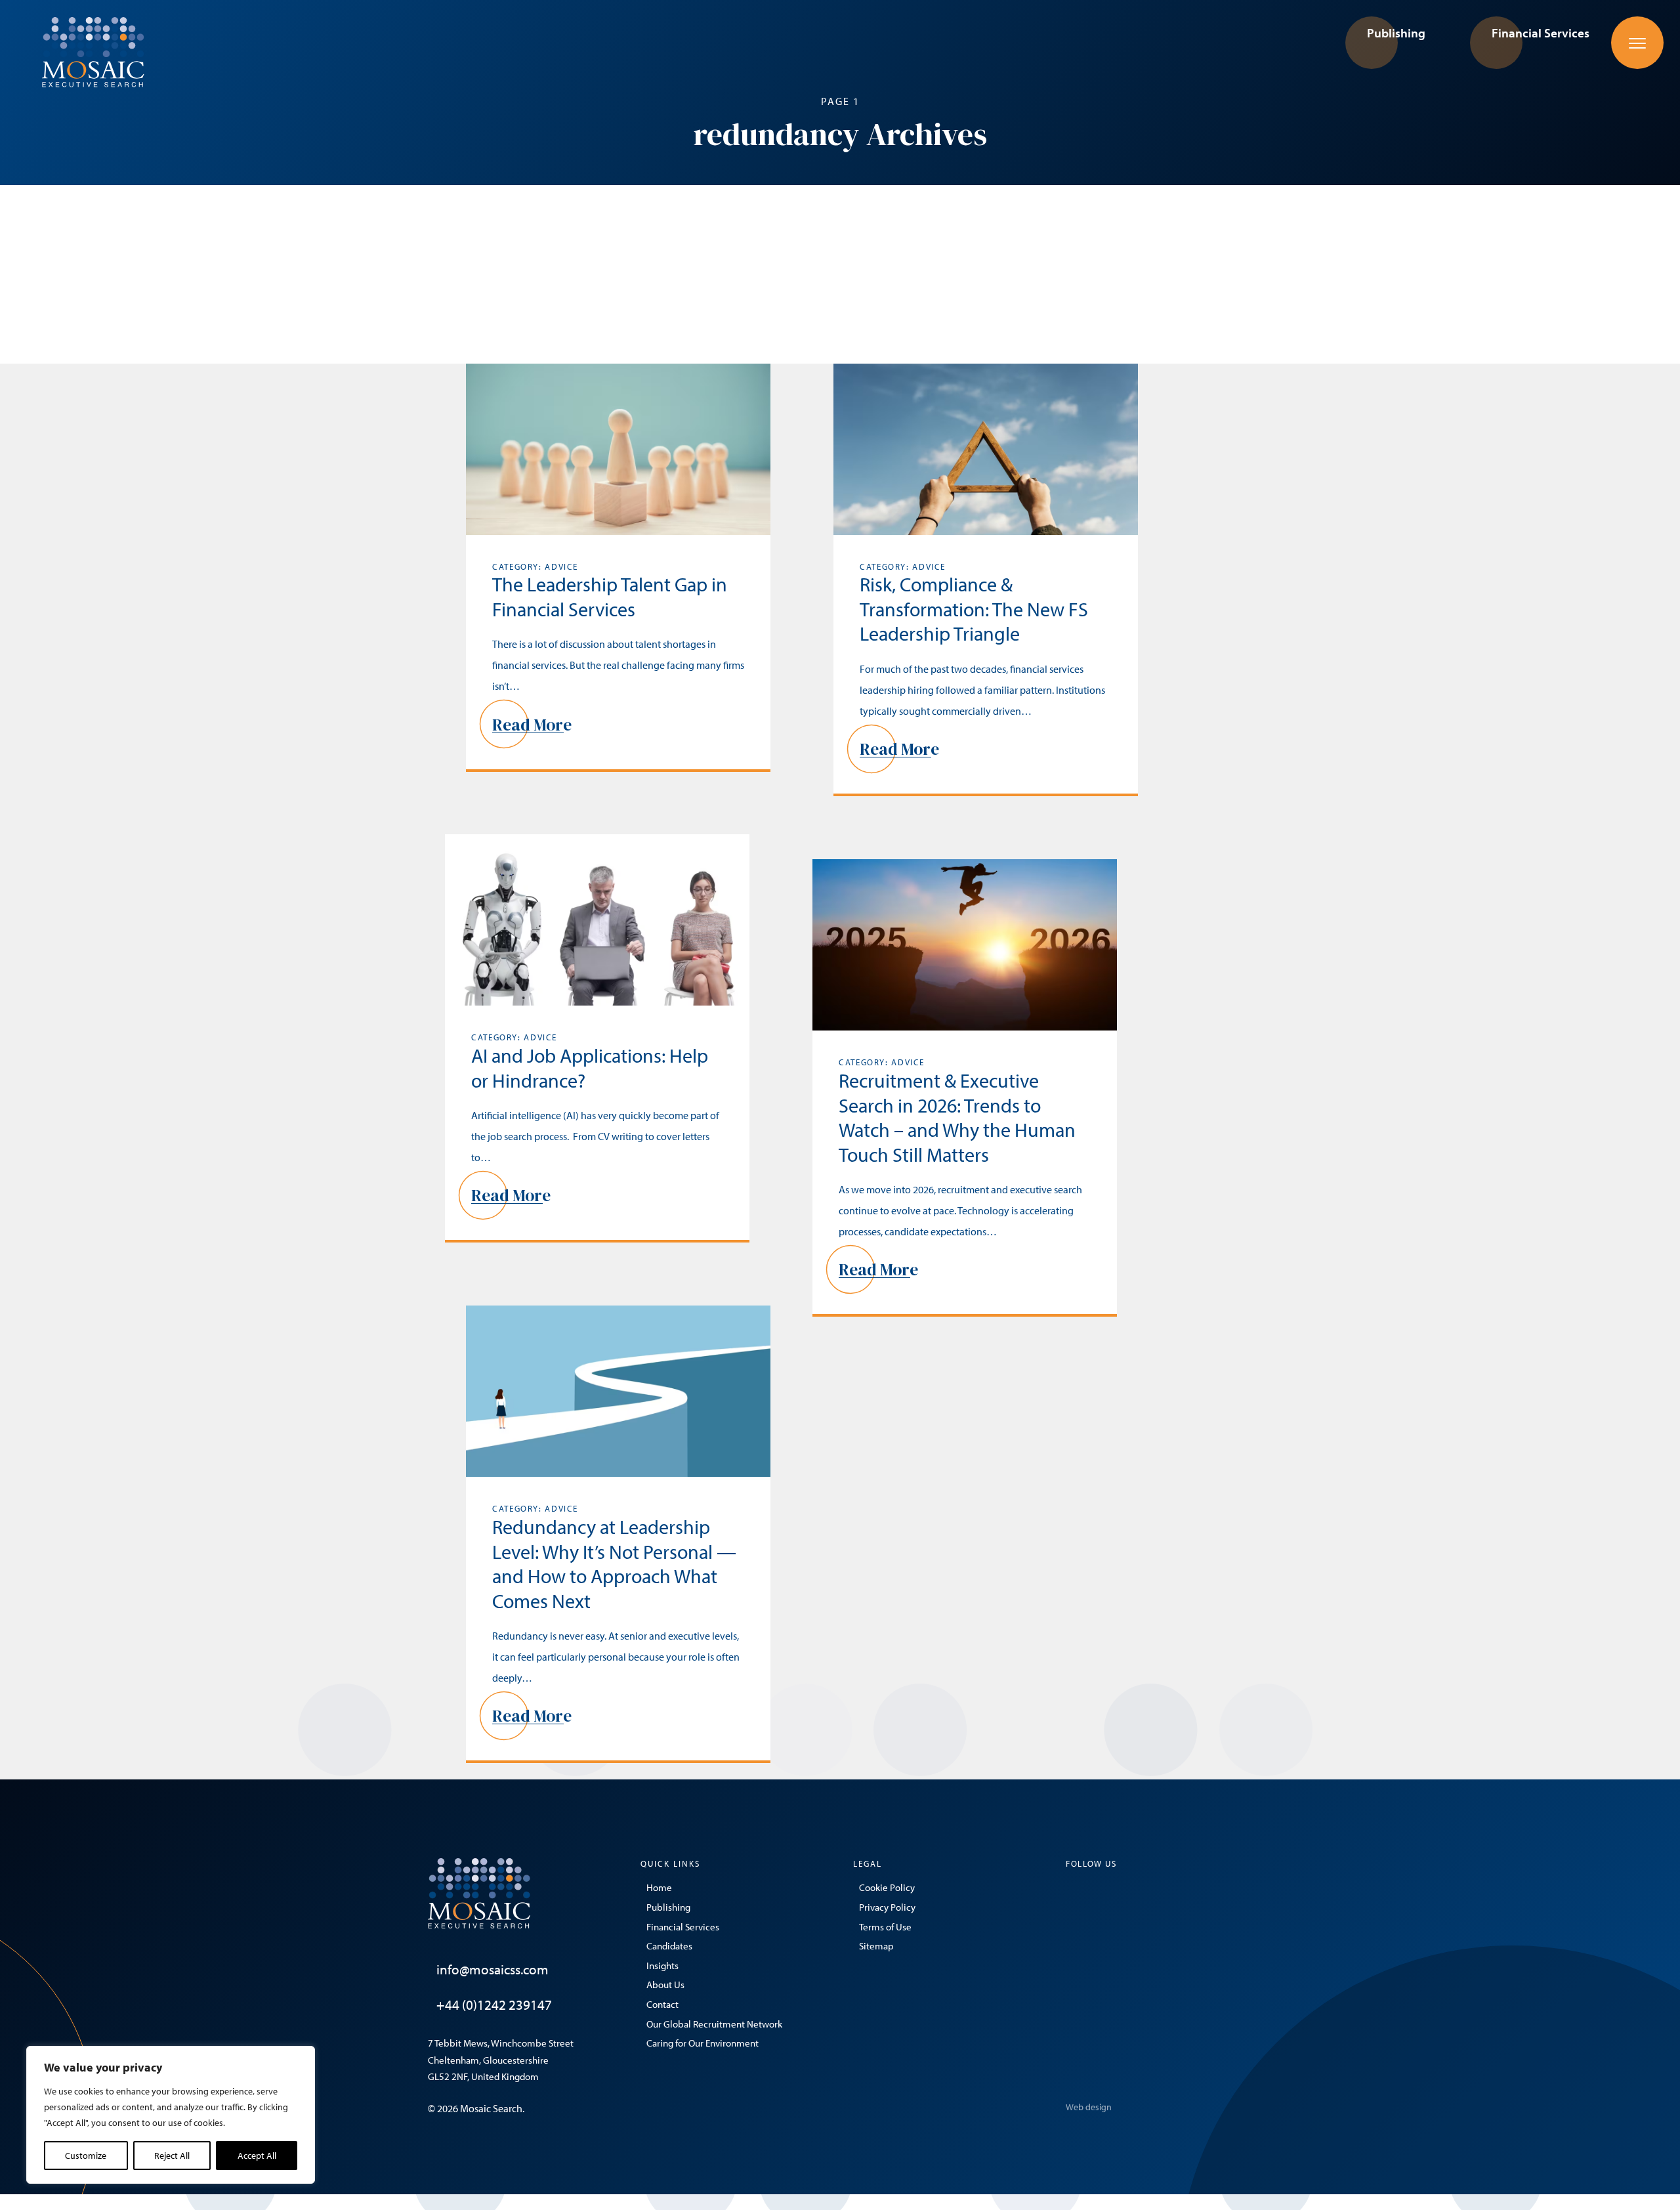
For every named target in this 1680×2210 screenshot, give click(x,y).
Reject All (172, 2156)
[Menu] (1637, 43)
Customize (86, 2156)
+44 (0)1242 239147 (494, 2005)
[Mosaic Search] (93, 51)
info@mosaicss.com (493, 1969)
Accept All (257, 2156)
